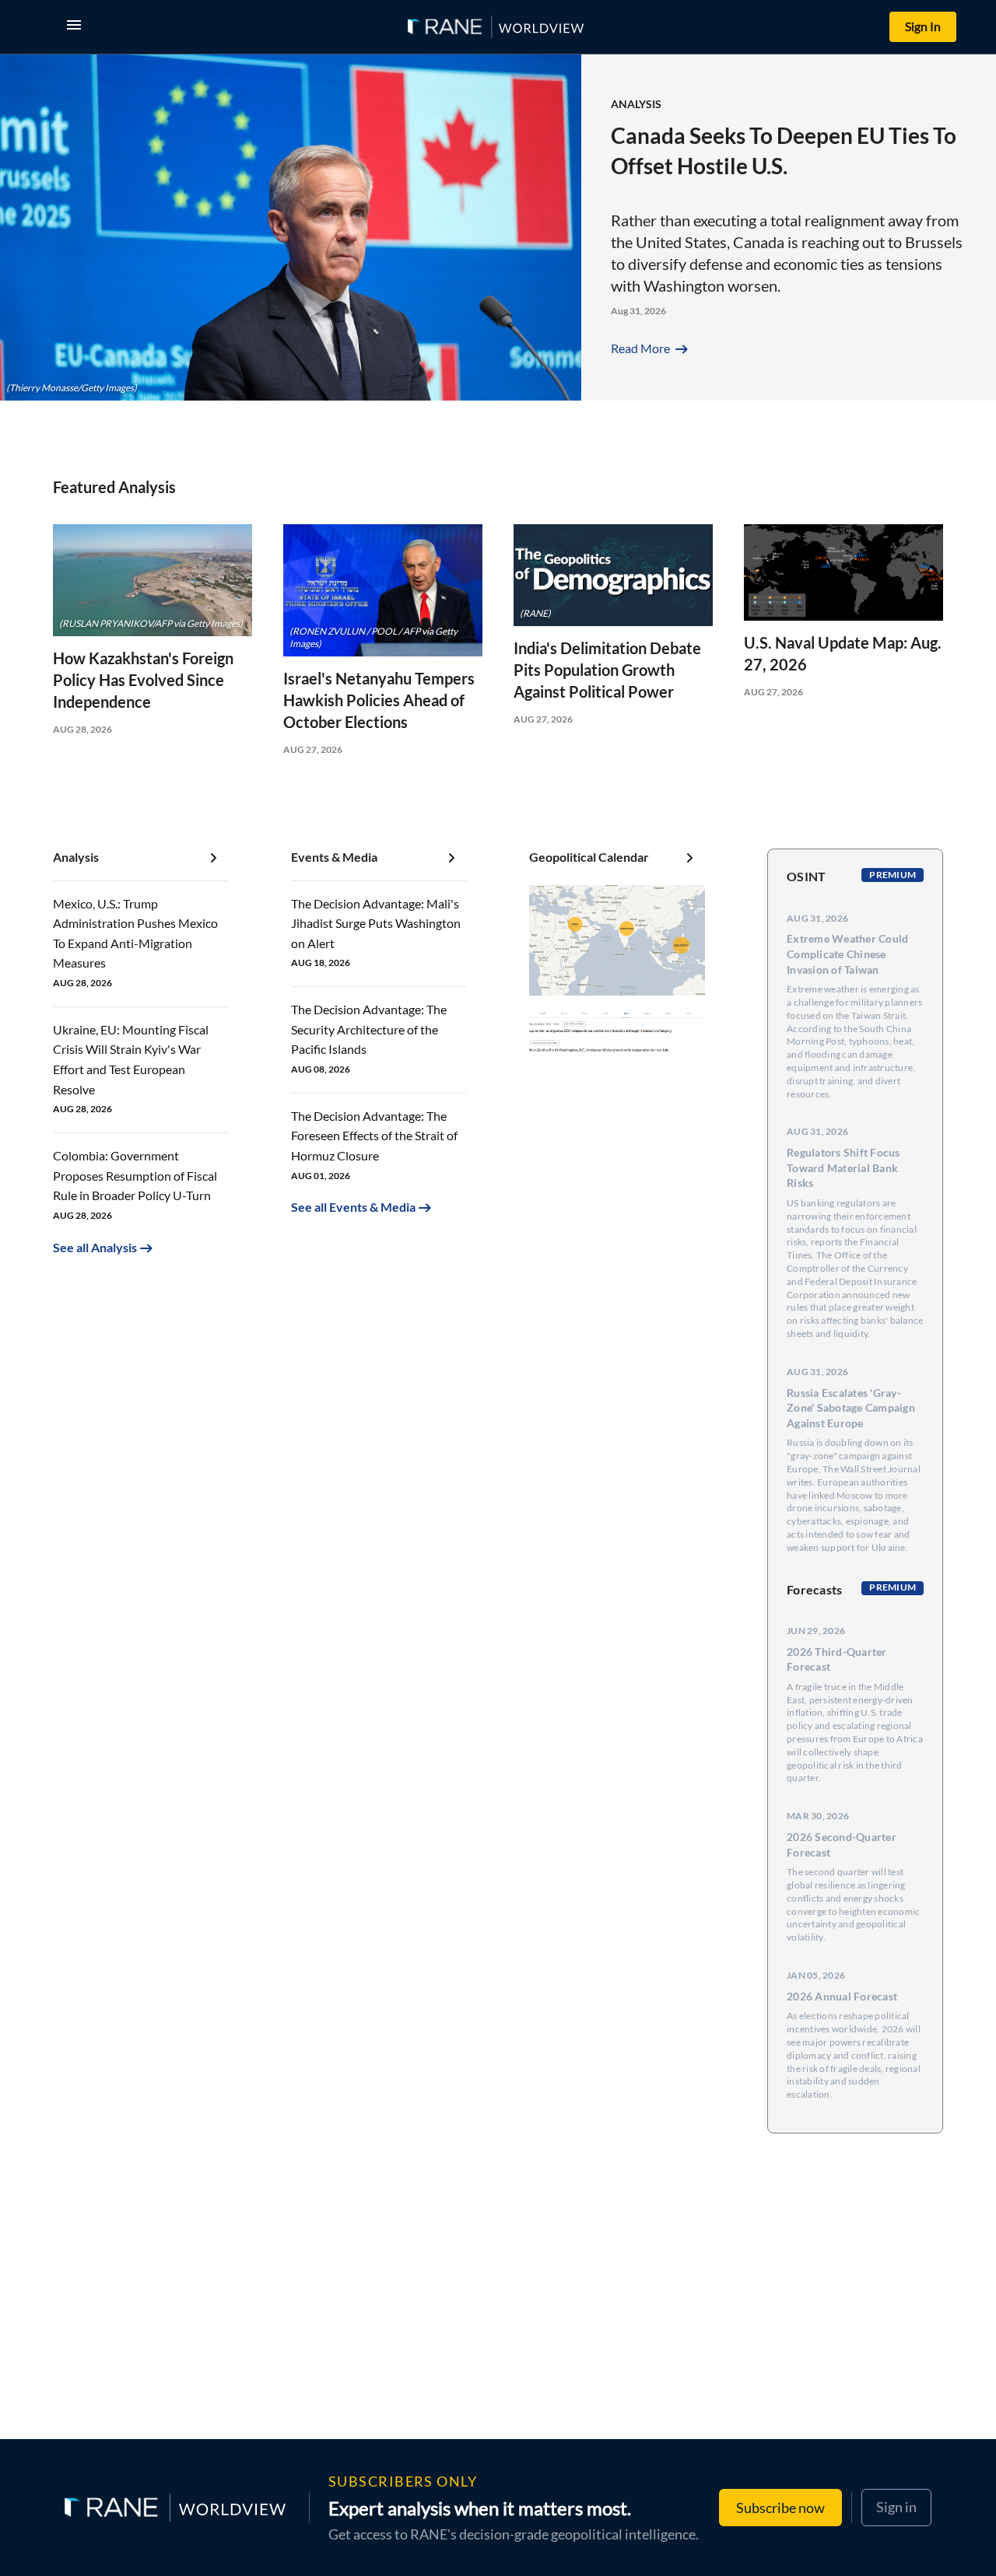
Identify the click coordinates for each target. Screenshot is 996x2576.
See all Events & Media (353, 1207)
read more (651, 348)
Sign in (896, 2507)
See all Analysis (95, 1247)
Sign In (923, 26)
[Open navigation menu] (77, 27)
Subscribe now (780, 2508)
